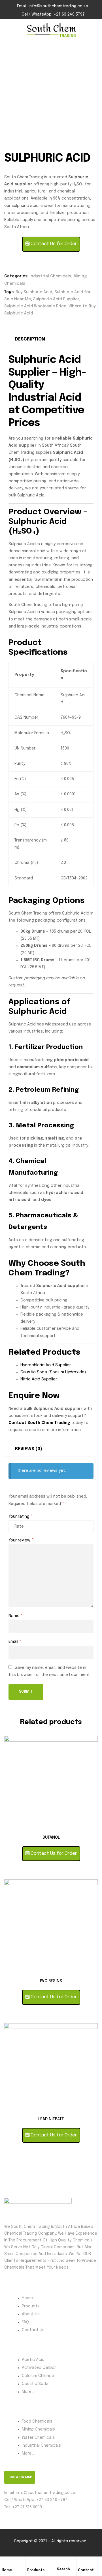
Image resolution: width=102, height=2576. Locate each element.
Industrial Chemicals (50, 276)
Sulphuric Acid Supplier (56, 299)
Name (16, 1616)
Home (7, 2570)
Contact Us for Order (53, 244)
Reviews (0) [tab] (29, 1449)
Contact (86, 2570)
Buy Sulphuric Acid (34, 292)
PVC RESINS (51, 1981)
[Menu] (7, 31)
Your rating (21, 1517)
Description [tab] (30, 339)
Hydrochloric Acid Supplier (46, 1365)
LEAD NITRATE (51, 2119)
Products (36, 2570)
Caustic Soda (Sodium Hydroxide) (53, 1372)
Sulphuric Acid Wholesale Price (35, 306)
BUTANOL (51, 1838)
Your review (21, 1540)
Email (15, 1642)
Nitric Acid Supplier (39, 1379)
